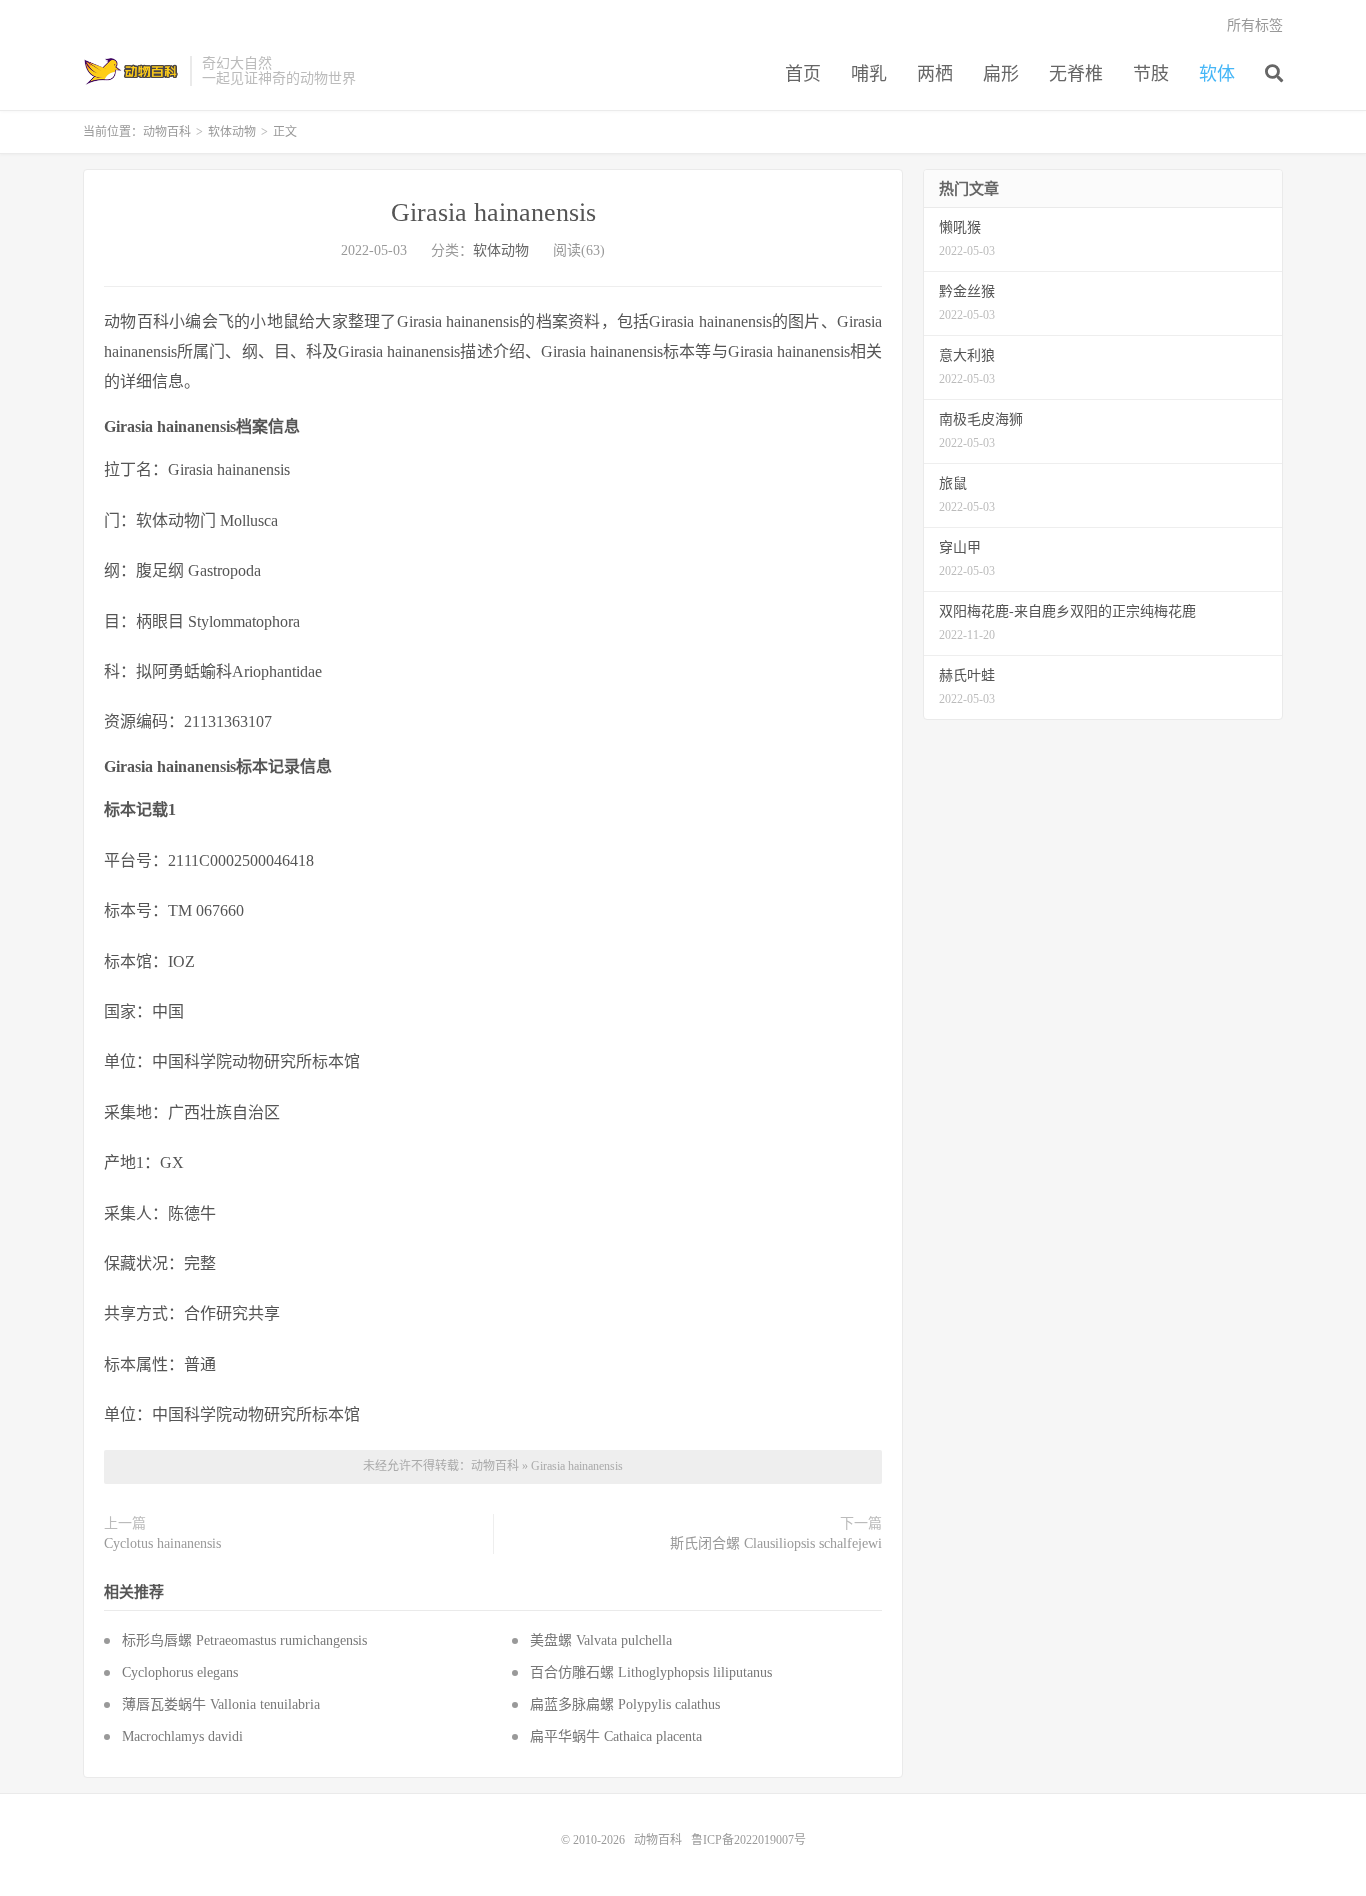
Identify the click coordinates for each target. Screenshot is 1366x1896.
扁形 (1001, 74)
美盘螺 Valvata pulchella (601, 1640)
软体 (1217, 74)
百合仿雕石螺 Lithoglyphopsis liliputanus (651, 1672)
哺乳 (869, 74)
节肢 (1151, 74)
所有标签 (1255, 25)
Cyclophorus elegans (180, 1672)
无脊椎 (1076, 74)
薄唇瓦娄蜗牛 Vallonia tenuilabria (221, 1704)
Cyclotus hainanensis (162, 1543)
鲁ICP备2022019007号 (748, 1840)
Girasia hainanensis (493, 212)
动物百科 (131, 71)
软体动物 (232, 132)
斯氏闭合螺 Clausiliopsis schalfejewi (776, 1543)
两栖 (935, 74)
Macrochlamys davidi (182, 1736)
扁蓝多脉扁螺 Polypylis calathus (625, 1704)
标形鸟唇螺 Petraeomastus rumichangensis (244, 1640)
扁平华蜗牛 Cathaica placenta (616, 1736)
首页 (803, 74)
